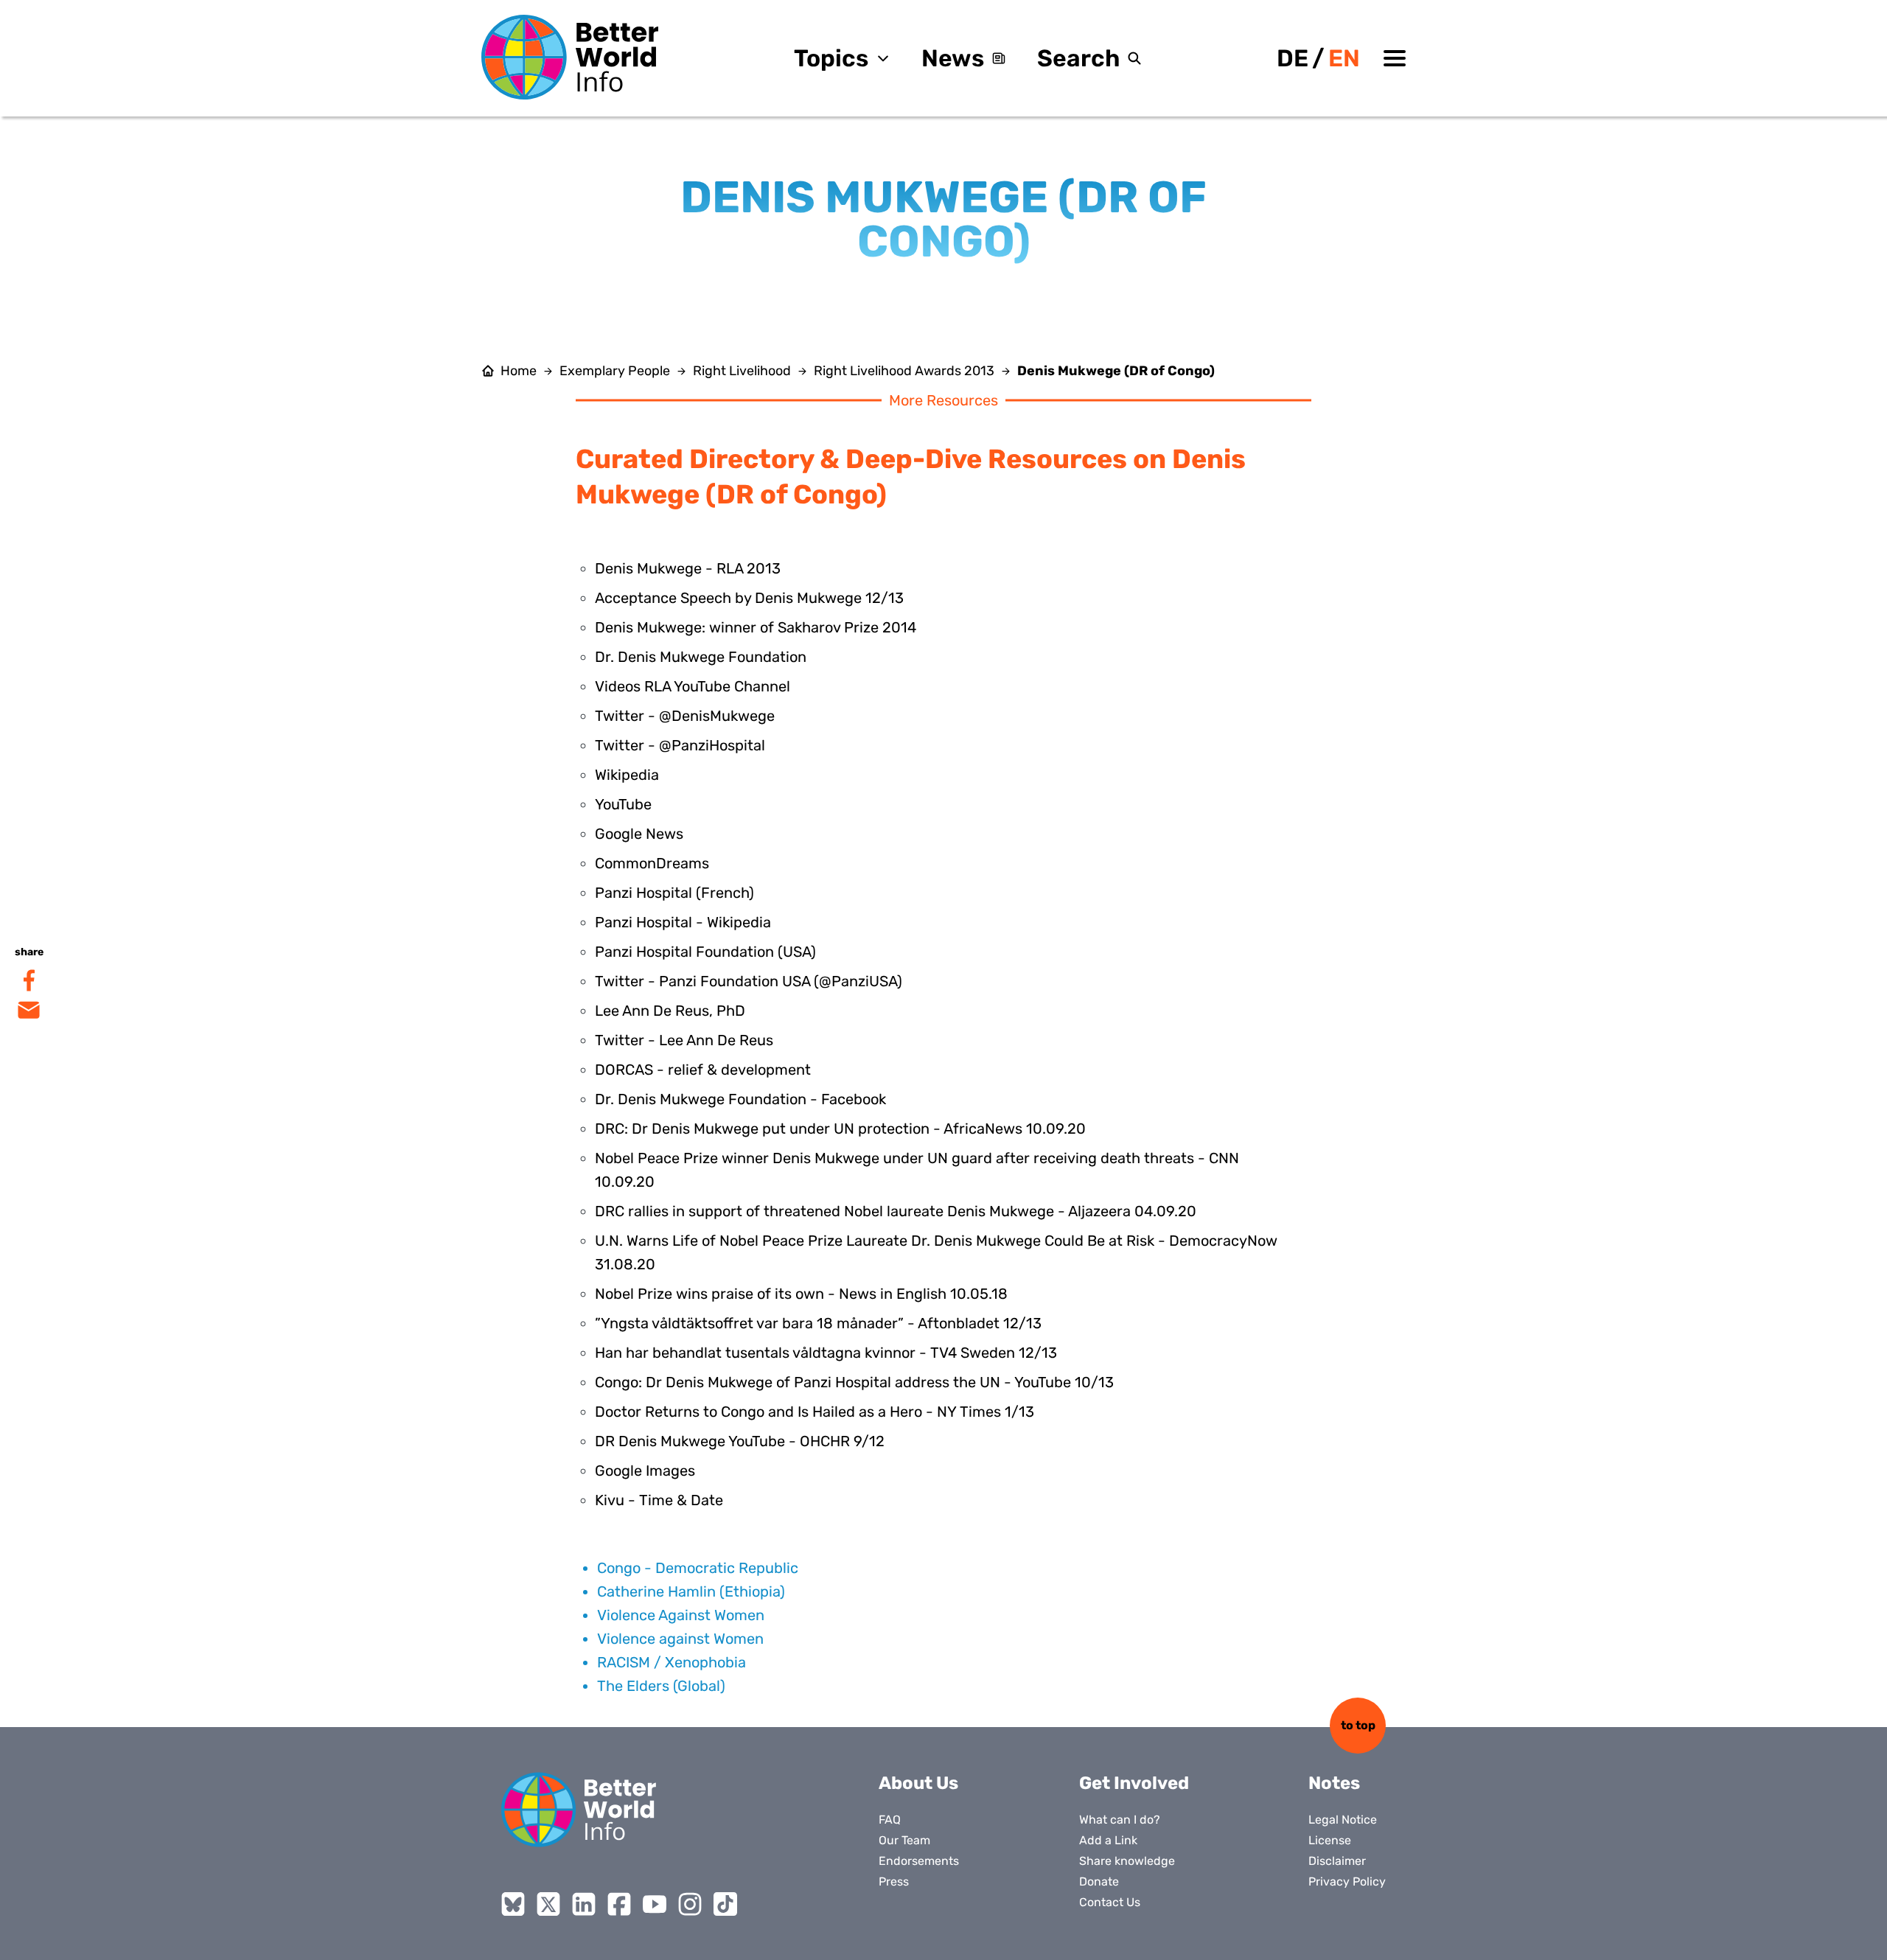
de (1293, 58)
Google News (639, 834)
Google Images (645, 1471)
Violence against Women (680, 1639)
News (953, 58)
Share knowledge (1127, 1861)
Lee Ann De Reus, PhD (670, 1011)
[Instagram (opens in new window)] (690, 1904)
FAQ (890, 1820)
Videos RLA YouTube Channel (693, 686)
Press (894, 1881)
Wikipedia (627, 775)
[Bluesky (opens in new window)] (513, 1904)
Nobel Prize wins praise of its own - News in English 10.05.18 (801, 1294)
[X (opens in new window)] (548, 1904)
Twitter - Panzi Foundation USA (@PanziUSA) (749, 981)
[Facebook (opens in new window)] (619, 1904)
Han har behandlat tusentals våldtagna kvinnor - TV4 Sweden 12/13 (826, 1353)
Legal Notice (1343, 1820)
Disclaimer (1337, 1861)
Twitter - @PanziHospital (680, 745)
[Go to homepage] (570, 57)
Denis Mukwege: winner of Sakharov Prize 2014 (756, 627)
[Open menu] (1395, 58)
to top (1358, 1725)
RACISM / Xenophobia (672, 1662)
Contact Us (1110, 1902)
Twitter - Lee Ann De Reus (684, 1040)
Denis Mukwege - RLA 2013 (688, 568)
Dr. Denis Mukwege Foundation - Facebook (740, 1099)
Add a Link (1108, 1840)
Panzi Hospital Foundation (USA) (705, 952)
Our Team (904, 1840)
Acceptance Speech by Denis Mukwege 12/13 (749, 598)
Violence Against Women (681, 1615)
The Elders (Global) (661, 1686)
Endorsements (919, 1861)
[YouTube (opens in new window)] (655, 1904)
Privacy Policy (1347, 1881)
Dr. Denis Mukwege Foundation (701, 657)
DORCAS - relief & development (703, 1070)
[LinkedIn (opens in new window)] (584, 1904)
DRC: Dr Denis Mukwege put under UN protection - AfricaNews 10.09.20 (840, 1129)
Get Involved (1134, 1783)
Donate (1099, 1881)
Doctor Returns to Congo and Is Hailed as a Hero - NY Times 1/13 (815, 1412)
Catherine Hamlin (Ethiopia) (691, 1591)
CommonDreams (652, 863)
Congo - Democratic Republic (698, 1568)
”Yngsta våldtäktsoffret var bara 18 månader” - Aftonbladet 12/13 (818, 1323)
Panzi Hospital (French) (674, 893)
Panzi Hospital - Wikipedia (683, 922)
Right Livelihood (742, 371)
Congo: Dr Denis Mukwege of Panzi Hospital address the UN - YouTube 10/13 (854, 1382)
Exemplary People (615, 371)
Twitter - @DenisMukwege (685, 716)
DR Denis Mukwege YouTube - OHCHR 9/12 (740, 1441)
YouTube (623, 804)
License (1330, 1840)
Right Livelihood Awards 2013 (904, 371)
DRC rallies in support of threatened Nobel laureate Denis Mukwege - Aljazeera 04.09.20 (896, 1211)
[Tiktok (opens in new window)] (725, 1904)
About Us (918, 1783)
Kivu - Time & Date (659, 1500)
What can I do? (1120, 1820)
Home (519, 371)
